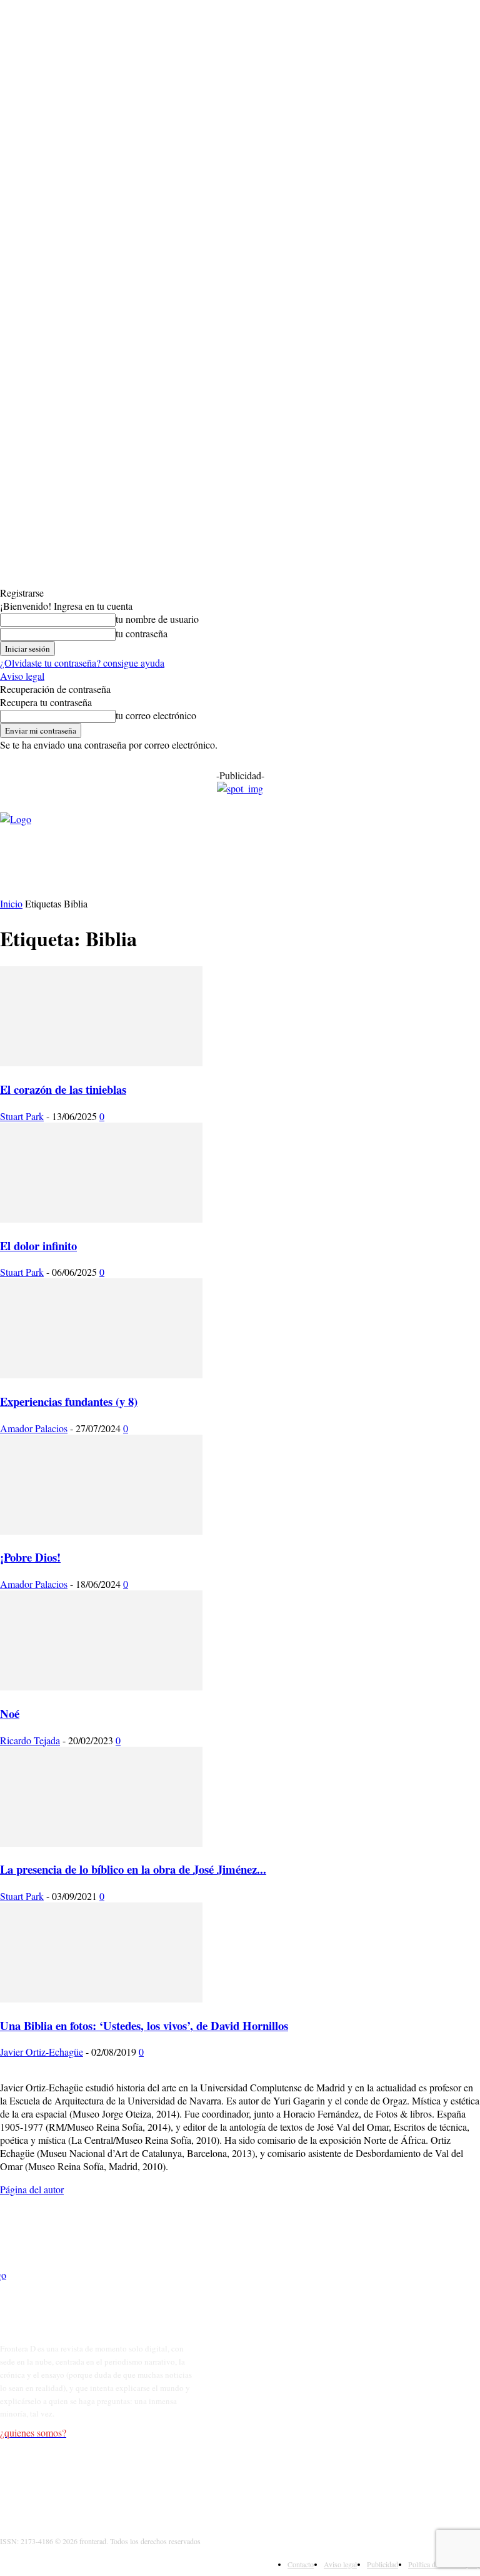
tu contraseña (142, 633)
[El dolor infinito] (101, 1219)
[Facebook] (12, 2481)
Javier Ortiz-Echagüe (42, 2052)
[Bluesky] (129, 2481)
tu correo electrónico (156, 715)
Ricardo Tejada (30, 1740)
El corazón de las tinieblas (63, 1089)
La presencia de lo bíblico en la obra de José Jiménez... (133, 1869)
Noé (10, 1713)
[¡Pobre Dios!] (101, 1531)
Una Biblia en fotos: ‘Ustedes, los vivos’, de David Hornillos (144, 2025)
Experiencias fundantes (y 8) (69, 1401)
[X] (70, 2481)
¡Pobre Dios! (30, 1557)
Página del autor (32, 2189)
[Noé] (101, 1686)
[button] (386, 872)
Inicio (11, 903)
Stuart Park (22, 1116)
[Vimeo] (100, 2481)
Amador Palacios (34, 1428)
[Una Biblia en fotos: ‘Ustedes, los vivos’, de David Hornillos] (101, 1998)
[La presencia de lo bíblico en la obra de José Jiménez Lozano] (101, 1843)
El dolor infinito (38, 1245)
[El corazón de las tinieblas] (101, 1062)
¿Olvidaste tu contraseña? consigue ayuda (82, 663)
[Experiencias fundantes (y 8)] (101, 1374)
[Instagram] (41, 2481)
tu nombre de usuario (157, 619)
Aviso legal (22, 676)
